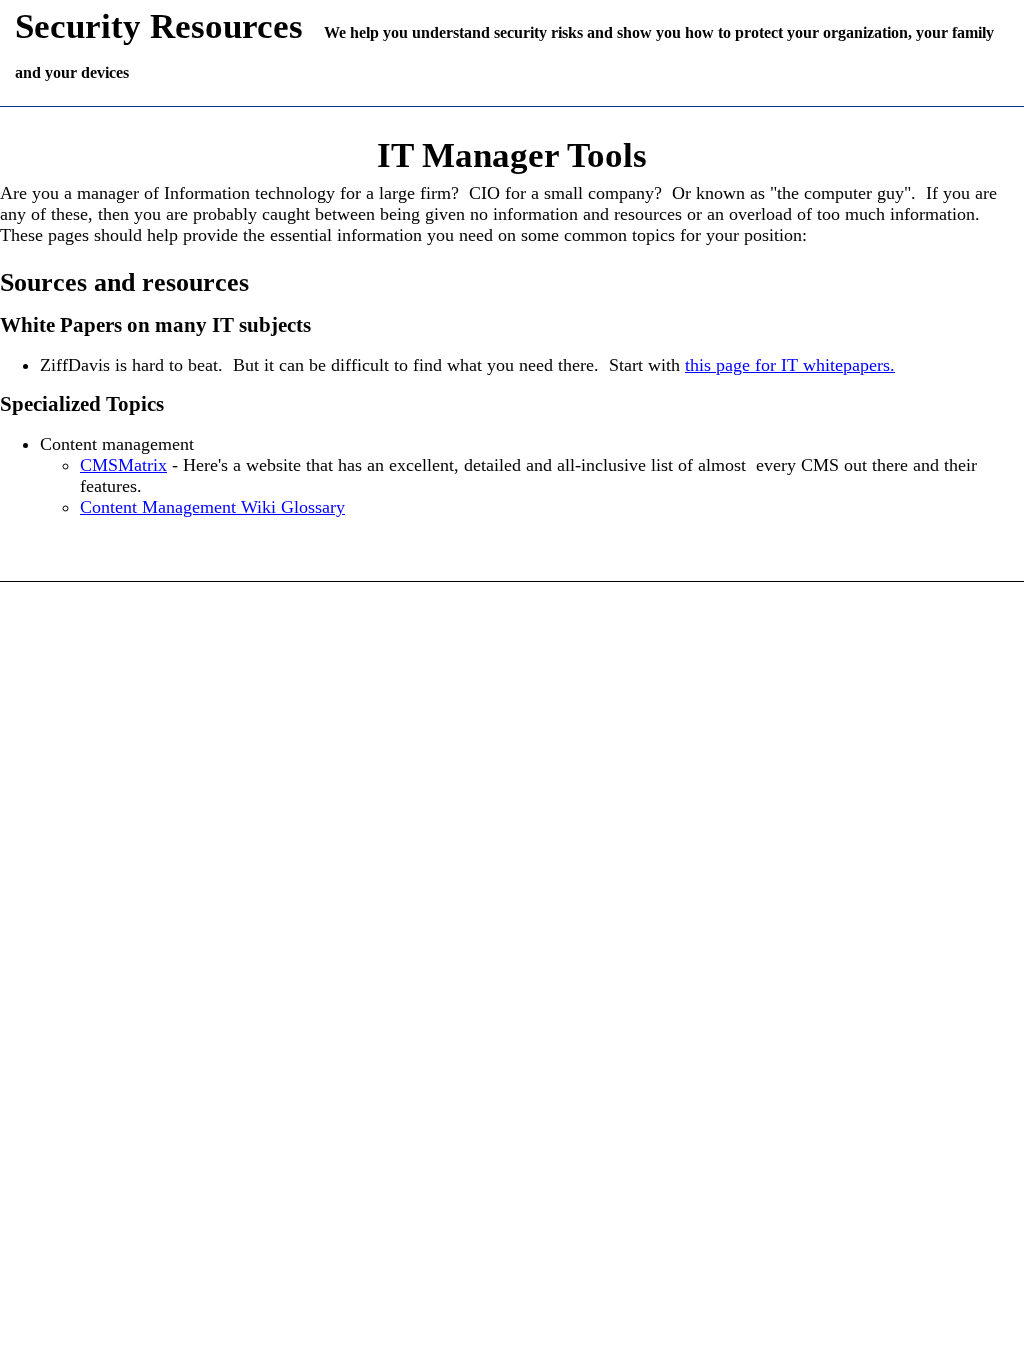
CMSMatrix (123, 465)
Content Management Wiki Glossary (212, 507)
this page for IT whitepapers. (790, 365)
